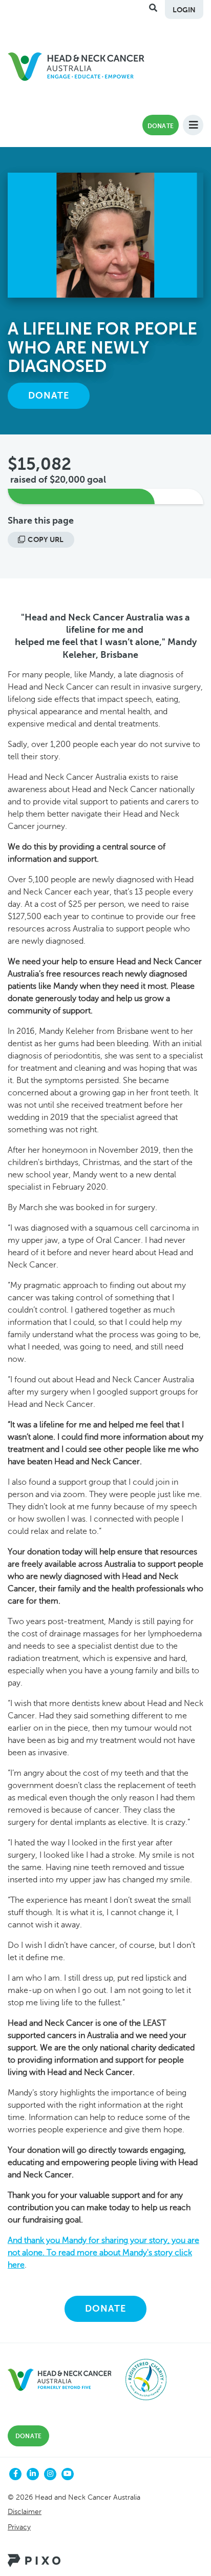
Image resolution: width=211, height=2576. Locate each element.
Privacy (19, 2527)
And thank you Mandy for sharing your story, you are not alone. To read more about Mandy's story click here (103, 2253)
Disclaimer (25, 2512)
